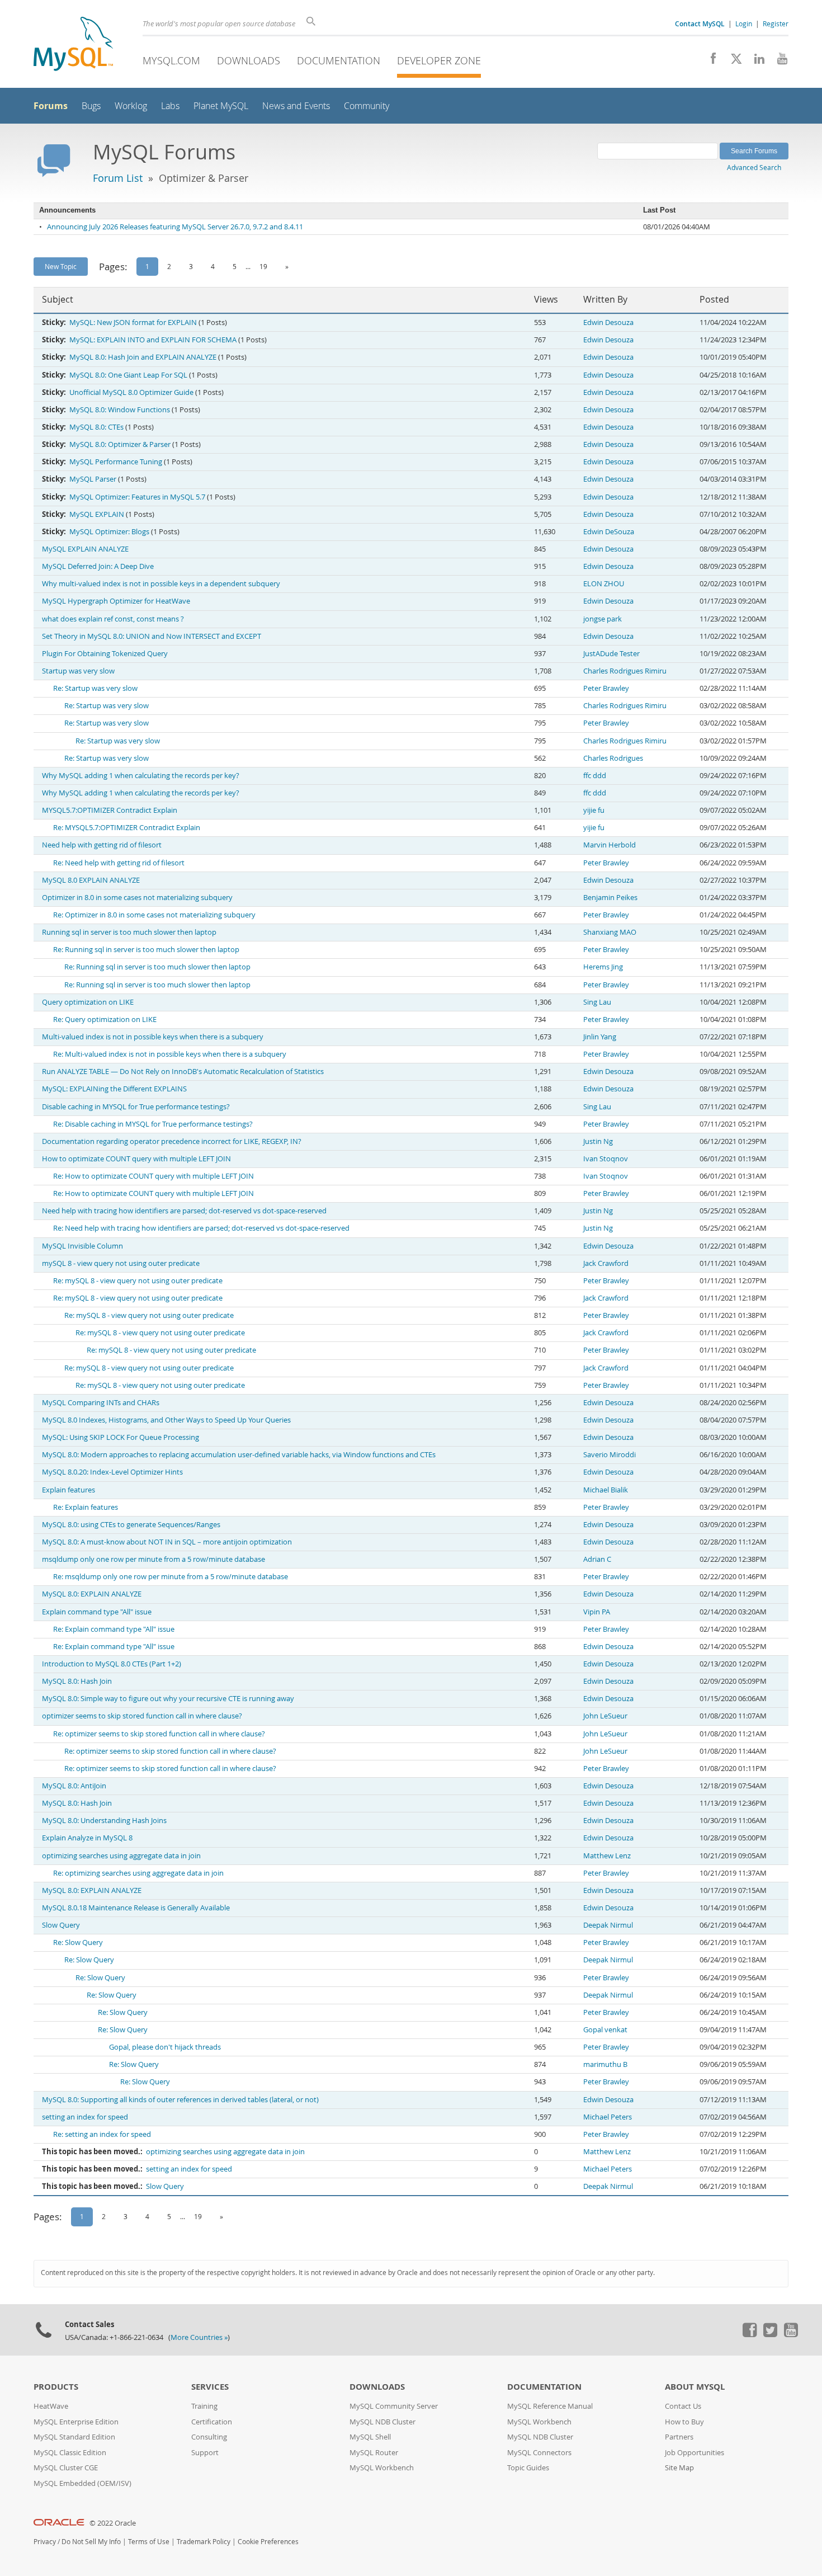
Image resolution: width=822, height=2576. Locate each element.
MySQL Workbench (382, 2468)
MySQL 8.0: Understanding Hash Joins (104, 1821)
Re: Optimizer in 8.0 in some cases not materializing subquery (154, 915)
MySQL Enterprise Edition (76, 2422)
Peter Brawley (606, 688)
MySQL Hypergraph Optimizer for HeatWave (116, 601)
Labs (170, 106)
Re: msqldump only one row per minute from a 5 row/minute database (171, 1577)
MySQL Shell (370, 2437)
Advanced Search (754, 167)
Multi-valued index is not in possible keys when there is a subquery (153, 1037)
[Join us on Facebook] (709, 62)
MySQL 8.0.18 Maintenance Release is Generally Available (136, 1908)
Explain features (68, 1490)
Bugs (91, 106)
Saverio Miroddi (610, 1455)
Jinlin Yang (600, 1037)
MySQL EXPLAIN (97, 514)
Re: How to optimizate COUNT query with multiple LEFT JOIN (153, 1176)
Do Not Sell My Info (91, 2542)
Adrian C (597, 1559)
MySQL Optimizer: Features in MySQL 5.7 (137, 497)
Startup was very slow (78, 671)
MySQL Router (374, 2453)
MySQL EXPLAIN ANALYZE (85, 549)
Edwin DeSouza (609, 532)
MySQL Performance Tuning (116, 462)
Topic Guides (528, 2468)
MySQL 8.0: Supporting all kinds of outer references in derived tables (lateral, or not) (180, 2100)
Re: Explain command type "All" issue (114, 1629)
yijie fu (594, 810)
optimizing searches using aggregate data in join (121, 1856)
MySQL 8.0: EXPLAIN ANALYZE (92, 1594)
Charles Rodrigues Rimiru (625, 671)
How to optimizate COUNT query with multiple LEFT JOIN (136, 1159)
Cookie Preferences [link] (268, 2542)
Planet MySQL (221, 106)
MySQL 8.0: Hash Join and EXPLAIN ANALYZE (143, 357)
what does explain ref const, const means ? (113, 619)
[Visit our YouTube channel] (778, 62)
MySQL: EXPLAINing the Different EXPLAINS (114, 1089)
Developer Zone (439, 60)
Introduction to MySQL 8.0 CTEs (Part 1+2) (112, 1664)
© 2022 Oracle (113, 2523)
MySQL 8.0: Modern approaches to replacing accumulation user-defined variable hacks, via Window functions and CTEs (239, 1455)
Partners (679, 2437)
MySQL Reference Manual (550, 2406)
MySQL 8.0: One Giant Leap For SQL (128, 375)
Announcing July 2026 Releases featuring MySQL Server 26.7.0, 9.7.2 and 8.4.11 (175, 227)
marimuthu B (605, 2064)
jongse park (603, 619)
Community (367, 106)
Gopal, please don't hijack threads (165, 2047)
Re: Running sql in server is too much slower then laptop (146, 950)
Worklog (131, 106)
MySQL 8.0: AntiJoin (74, 1786)
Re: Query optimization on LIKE (105, 1019)
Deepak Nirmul (608, 1925)
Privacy (45, 2542)
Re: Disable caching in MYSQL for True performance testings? (153, 1124)
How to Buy (684, 2422)
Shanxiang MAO (610, 932)
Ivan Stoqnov (606, 1159)
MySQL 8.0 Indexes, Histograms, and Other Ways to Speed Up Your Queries (166, 1420)
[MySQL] (73, 45)
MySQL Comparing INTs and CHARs (101, 1403)
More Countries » (199, 2337)
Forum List (118, 178)
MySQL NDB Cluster (382, 2422)
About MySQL (695, 2387)
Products (56, 2387)
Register (776, 23)
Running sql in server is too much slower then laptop (129, 932)
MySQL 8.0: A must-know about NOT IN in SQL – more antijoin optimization (167, 1542)
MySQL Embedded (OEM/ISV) (82, 2483)
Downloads (249, 60)
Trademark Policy (204, 2542)
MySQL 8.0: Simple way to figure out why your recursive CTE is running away (168, 1699)
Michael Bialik (606, 1490)
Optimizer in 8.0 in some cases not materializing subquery (137, 898)
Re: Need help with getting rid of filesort (119, 863)
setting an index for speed (85, 2117)
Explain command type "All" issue (97, 1612)
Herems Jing (603, 967)
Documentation (339, 60)
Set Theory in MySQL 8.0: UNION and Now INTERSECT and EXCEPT (152, 636)
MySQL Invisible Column (82, 1246)
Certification (212, 2422)
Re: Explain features (86, 1507)
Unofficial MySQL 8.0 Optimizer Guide (131, 392)
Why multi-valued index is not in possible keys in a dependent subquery (161, 584)
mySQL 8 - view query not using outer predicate (121, 1263)
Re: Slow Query (78, 1942)
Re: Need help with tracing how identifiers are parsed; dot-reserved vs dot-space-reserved (201, 1228)
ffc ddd (595, 776)
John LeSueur (605, 1716)
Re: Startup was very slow (95, 688)
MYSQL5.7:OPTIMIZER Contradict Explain (110, 810)
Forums (51, 106)
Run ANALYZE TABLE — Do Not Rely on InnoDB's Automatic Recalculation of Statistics (183, 1072)
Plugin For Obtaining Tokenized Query (105, 654)
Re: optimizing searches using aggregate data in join (138, 1873)
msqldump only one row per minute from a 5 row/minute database (153, 1559)
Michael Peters (608, 2117)
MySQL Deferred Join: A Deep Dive (98, 566)
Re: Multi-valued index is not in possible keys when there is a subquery (170, 1054)
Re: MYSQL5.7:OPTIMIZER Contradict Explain (127, 828)
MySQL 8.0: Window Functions (120, 410)
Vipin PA (597, 1612)
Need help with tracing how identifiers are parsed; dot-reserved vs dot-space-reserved (184, 1211)
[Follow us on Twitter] (770, 2334)
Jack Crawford (606, 1263)
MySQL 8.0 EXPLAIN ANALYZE (91, 880)
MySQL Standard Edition (74, 2437)
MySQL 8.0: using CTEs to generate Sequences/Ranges (131, 1525)
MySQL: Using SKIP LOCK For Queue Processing (121, 1437)
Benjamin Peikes (610, 898)
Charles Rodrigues (613, 758)
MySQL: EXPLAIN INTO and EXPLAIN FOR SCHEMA (153, 340)
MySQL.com (171, 60)
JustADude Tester (611, 654)
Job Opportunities (695, 2453)
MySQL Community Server (394, 2406)
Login (744, 23)
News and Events (296, 106)
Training (204, 2406)
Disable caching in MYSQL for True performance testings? (136, 1107)
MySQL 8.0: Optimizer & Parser (120, 444)
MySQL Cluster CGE (66, 2468)
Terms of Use (149, 2542)
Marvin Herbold (610, 845)
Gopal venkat (605, 2030)
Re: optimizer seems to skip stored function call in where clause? (159, 1734)
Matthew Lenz (607, 1856)
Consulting (209, 2437)
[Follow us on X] (732, 62)
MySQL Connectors (539, 2453)
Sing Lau (597, 1002)
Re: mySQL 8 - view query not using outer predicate (138, 1281)
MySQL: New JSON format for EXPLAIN (133, 322)
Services (210, 2387)
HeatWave (51, 2406)
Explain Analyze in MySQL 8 (87, 1838)
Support (205, 2453)
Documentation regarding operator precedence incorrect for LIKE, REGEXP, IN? (172, 1141)
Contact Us (683, 2406)
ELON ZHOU (604, 584)
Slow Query (61, 1925)
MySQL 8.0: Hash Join (77, 1681)
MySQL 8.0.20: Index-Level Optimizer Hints (112, 1472)
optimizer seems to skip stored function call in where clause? (142, 1716)
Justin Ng (598, 1141)
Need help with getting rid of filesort (102, 845)
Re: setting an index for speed (102, 2134)
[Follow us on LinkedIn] (755, 62)
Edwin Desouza (608, 322)
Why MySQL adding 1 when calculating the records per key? (141, 776)
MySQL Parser (93, 479)
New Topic (61, 266)
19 (263, 266)
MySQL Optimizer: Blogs (109, 532)
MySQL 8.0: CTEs (96, 427)
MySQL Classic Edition (70, 2453)
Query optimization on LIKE (88, 1002)
